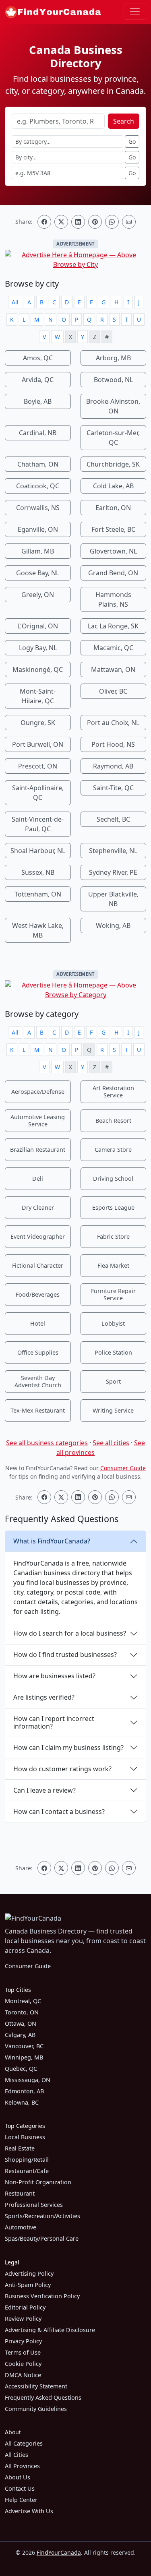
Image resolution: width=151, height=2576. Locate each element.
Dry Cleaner (38, 1207)
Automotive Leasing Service (38, 1121)
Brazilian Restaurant (38, 1150)
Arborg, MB (113, 358)
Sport (113, 1381)
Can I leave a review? (44, 1790)
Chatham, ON (38, 464)
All (15, 302)
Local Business (25, 2137)
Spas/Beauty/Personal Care (42, 2238)
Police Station (113, 1352)
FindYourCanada (59, 2552)
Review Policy (23, 2319)
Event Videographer (38, 1236)
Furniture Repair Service (113, 1294)
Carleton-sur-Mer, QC (113, 438)
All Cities (17, 2455)
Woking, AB (113, 925)
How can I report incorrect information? (54, 1722)
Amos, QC (38, 358)
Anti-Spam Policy (28, 2285)
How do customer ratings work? (62, 1769)
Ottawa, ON (21, 2023)
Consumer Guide (123, 1468)
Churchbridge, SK (113, 464)
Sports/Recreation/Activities (42, 2216)
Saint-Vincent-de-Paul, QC (38, 824)
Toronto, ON (22, 2012)
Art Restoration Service (113, 1092)
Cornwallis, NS (38, 508)
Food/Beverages (38, 1294)
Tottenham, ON (38, 894)
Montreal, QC (23, 2001)
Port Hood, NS (113, 744)
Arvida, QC (38, 380)
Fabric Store (113, 1236)
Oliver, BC (113, 691)
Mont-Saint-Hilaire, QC (38, 696)
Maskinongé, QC (38, 669)
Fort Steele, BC (113, 529)
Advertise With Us (29, 2511)
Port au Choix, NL (113, 723)
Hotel (38, 1323)
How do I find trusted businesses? (65, 1655)
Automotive (21, 2227)
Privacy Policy (23, 2341)
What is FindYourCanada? (52, 1541)
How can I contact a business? (59, 1812)
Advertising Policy (29, 2273)
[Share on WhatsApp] (112, 222)
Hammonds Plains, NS (113, 599)
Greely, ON (38, 595)
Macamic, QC (113, 648)
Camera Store (113, 1150)
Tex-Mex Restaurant (38, 1410)
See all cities (111, 1443)
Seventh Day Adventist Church (38, 1381)
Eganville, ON (38, 529)
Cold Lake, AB (113, 486)
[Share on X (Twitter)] (61, 222)
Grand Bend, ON (113, 573)
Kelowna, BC (22, 2102)
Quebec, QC (21, 2069)
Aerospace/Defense (38, 1092)
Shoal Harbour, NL (38, 851)
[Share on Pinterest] (95, 222)
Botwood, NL (113, 380)
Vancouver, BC (24, 2046)
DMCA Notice (23, 2375)
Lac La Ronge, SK (113, 626)
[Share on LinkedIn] (78, 222)
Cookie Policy (23, 2364)
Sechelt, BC (113, 819)
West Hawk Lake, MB (38, 930)
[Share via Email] (129, 222)
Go (132, 142)
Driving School (113, 1179)
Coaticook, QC (38, 486)
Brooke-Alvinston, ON (113, 406)
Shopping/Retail (27, 2160)
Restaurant (20, 2193)
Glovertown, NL (113, 551)
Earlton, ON (113, 508)
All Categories (24, 2443)
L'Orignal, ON (38, 626)
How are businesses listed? (54, 1676)
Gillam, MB (38, 551)
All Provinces (22, 2466)
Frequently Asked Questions (43, 2397)
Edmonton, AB (24, 2091)
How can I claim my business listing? (68, 1748)
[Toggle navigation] (135, 12)
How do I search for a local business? (70, 1633)
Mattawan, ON (113, 669)
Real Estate (20, 2148)
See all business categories (47, 1443)
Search (124, 121)
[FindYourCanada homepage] (53, 12)
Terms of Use (23, 2352)
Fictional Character (38, 1265)
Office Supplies (38, 1352)
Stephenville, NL (113, 851)
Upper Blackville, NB (113, 899)
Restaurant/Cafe (27, 2171)
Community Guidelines (36, 2409)
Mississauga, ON (28, 2080)
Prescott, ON (38, 766)
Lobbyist (113, 1323)
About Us (18, 2477)
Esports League (113, 1207)
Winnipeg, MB (24, 2057)
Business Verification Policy (42, 2296)
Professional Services (34, 2205)
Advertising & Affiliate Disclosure (50, 2330)
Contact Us (20, 2488)
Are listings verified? (44, 1697)
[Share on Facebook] (44, 222)
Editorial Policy (25, 2307)
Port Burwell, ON (38, 744)
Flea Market (113, 1265)
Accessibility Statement (36, 2386)
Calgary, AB (20, 2035)
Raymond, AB (113, 766)
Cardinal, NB (38, 433)
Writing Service (113, 1410)
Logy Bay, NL (38, 648)
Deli (38, 1179)
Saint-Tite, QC (113, 788)
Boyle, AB (38, 401)
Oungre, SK (38, 723)
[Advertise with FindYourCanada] (75, 260)
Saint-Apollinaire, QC (38, 793)
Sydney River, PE (113, 872)
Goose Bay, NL (38, 573)
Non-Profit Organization (38, 2182)
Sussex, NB (38, 872)
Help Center (21, 2500)
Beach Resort (113, 1121)
